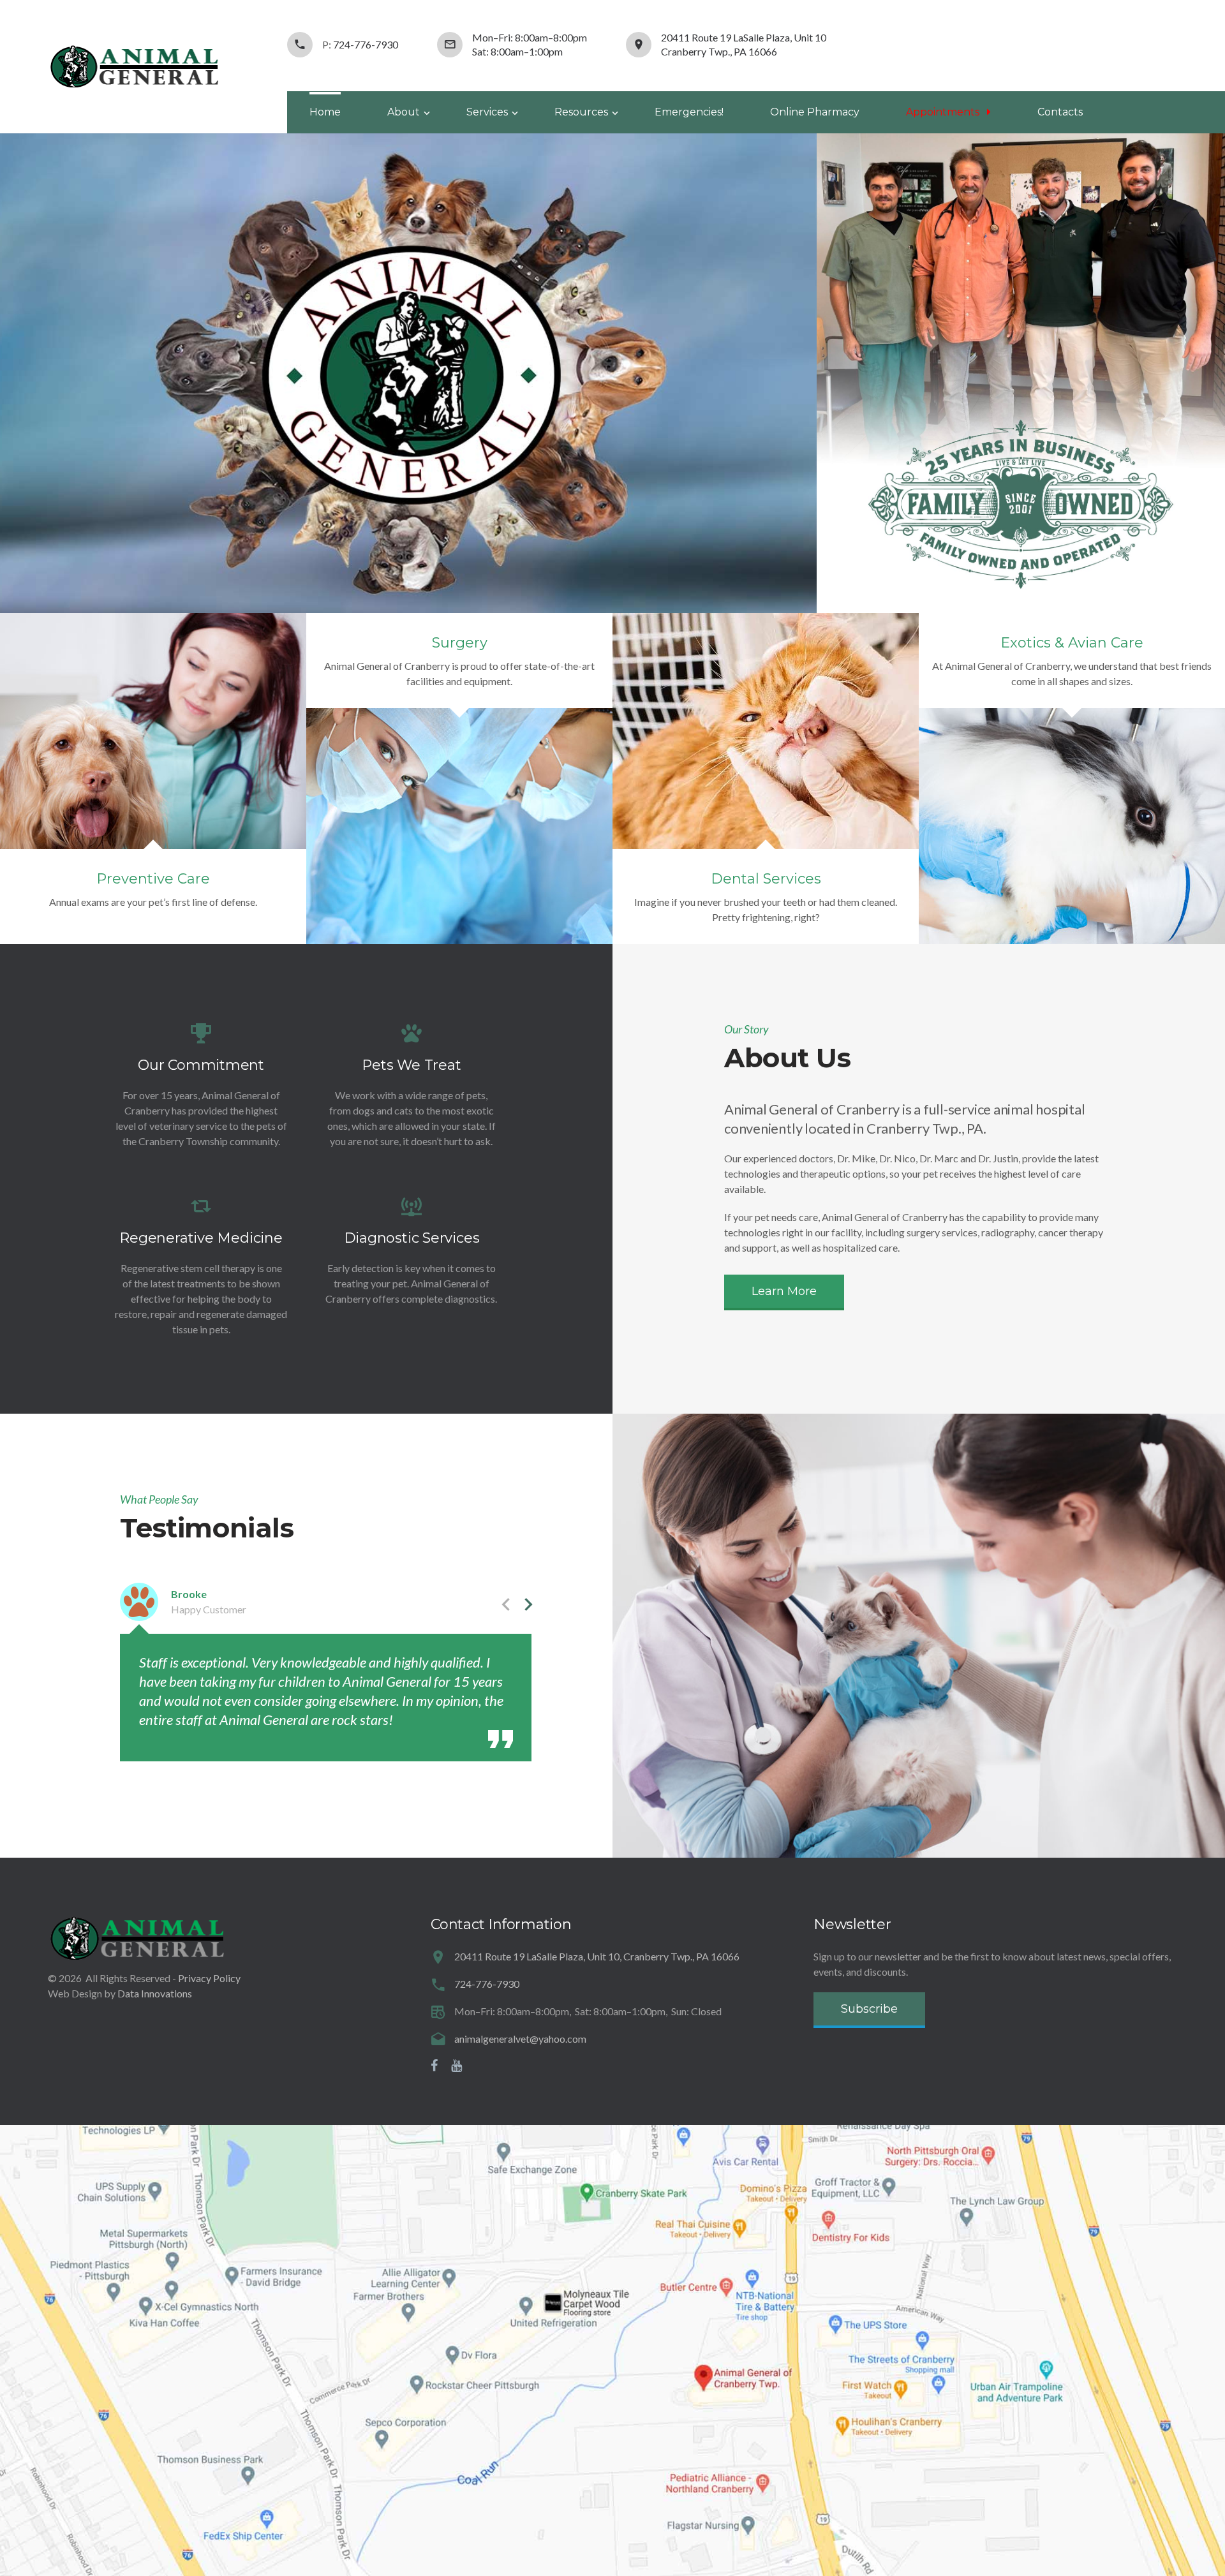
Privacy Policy (209, 1978)
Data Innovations (155, 1993)
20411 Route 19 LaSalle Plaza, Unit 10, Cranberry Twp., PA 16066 (597, 1956)
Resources (581, 112)
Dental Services (766, 879)
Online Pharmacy (815, 112)
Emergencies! (689, 112)
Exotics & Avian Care (1072, 643)
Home (325, 112)
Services (487, 112)
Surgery (460, 643)
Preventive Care (153, 879)
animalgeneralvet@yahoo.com (520, 2039)
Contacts (1060, 112)
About (404, 112)
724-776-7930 (366, 44)
